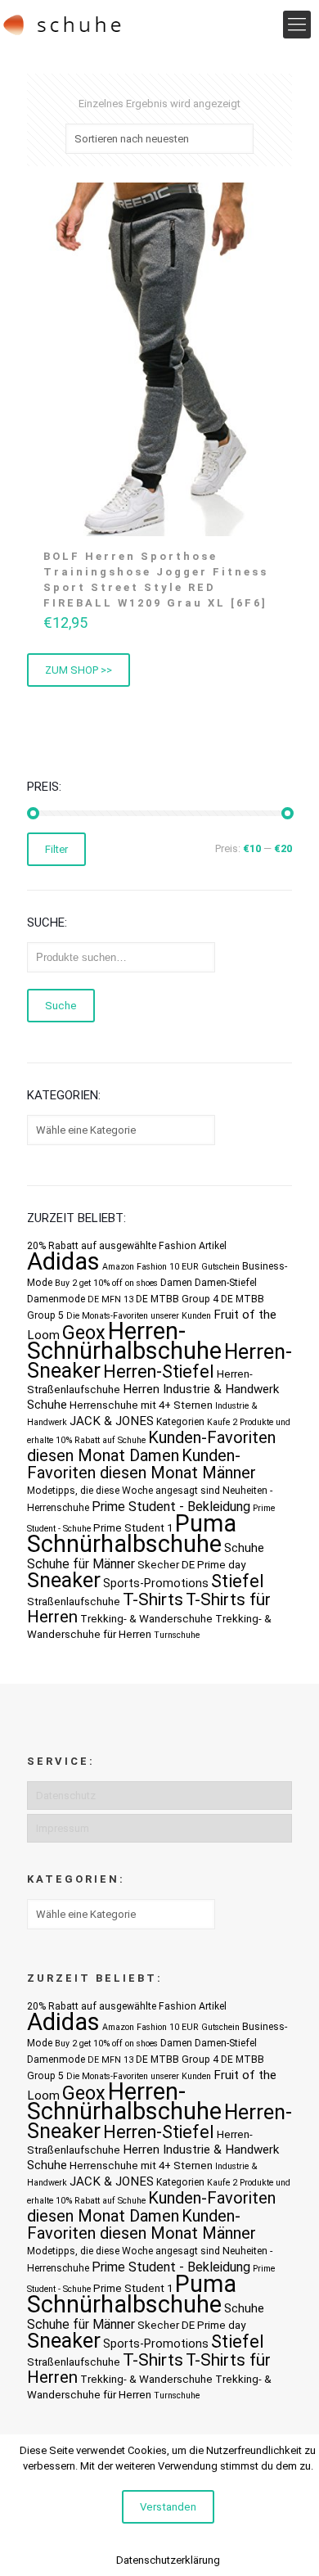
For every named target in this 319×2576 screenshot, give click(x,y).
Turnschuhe (177, 1635)
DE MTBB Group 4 (177, 1299)
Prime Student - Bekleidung (171, 1507)
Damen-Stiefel (226, 1283)
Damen (176, 1283)
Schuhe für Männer (81, 1564)
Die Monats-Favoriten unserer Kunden (139, 1316)
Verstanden (168, 2507)
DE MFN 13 (110, 1299)
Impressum (63, 1828)
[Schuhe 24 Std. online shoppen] (63, 25)
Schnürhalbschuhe (124, 1544)
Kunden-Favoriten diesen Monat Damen (151, 1446)
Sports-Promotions (156, 1583)
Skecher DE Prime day (191, 1565)
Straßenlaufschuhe (74, 1602)
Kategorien (180, 1422)
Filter (56, 849)
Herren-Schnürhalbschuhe (124, 1341)
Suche (61, 1006)
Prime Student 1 (133, 1528)
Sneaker (64, 1580)
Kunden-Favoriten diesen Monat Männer (142, 1464)
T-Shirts (153, 1599)
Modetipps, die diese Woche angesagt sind (124, 1491)
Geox (84, 1333)
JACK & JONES (112, 1421)
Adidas (63, 1261)
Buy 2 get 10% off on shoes (106, 1283)
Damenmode (56, 1299)
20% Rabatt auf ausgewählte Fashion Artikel (127, 1246)
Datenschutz (66, 1796)
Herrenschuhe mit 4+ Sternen (141, 1405)
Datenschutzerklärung (168, 2560)
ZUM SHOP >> (79, 670)
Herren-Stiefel (159, 1371)
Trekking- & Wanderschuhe (146, 1619)
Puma (206, 1523)
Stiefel (238, 1581)
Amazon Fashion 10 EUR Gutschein (171, 1267)
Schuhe (244, 1548)
